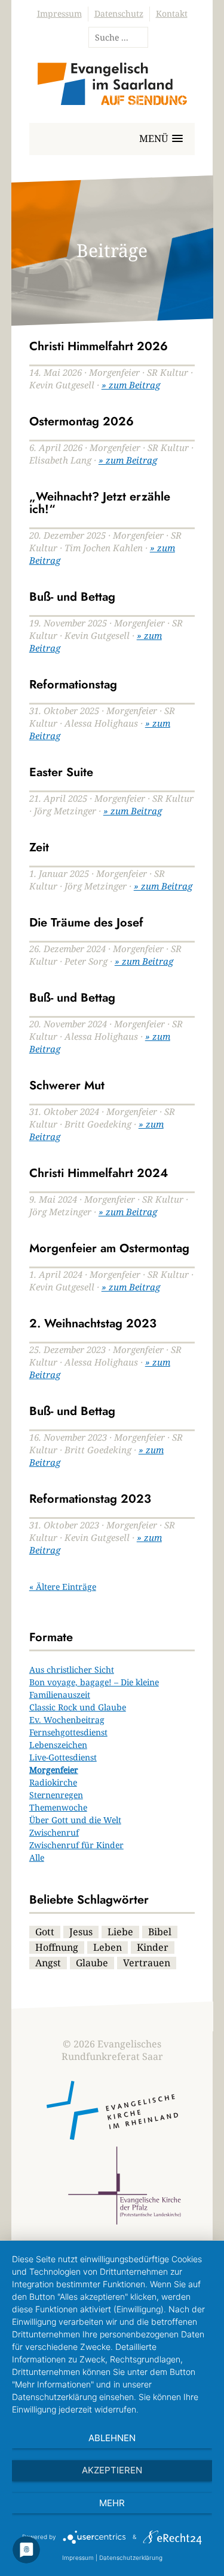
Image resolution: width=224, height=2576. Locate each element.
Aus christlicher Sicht (72, 1670)
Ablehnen (112, 2438)
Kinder (153, 1947)
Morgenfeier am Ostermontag (109, 1248)
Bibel (160, 1932)
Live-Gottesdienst (63, 1757)
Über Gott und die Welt (75, 1820)
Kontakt (172, 13)
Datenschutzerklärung (131, 2558)
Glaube (92, 1963)
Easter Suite (61, 772)
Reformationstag (73, 685)
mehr (112, 2503)
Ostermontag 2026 (82, 421)
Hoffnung (57, 1947)
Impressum (59, 13)
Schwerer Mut (67, 1085)
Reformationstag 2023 (90, 1499)
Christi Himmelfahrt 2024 (99, 1173)
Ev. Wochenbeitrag (67, 1720)
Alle (37, 1857)
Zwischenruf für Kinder (76, 1845)
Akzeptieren (112, 2470)
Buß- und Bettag (72, 597)
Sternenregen (56, 1795)
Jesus (81, 1932)
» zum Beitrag (131, 385)
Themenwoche (58, 1807)
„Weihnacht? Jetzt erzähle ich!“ (100, 503)
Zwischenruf (54, 1832)
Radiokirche (53, 1782)
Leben (108, 1947)
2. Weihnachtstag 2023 (93, 1323)
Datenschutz (119, 13)
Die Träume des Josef (86, 923)
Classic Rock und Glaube (78, 1707)
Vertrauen (147, 1963)
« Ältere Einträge (63, 1587)
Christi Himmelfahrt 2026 (99, 346)
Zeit (39, 847)
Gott (45, 1932)
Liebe (120, 1932)
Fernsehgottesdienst (68, 1732)
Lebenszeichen (58, 1745)
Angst (48, 1963)
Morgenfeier (54, 1770)
